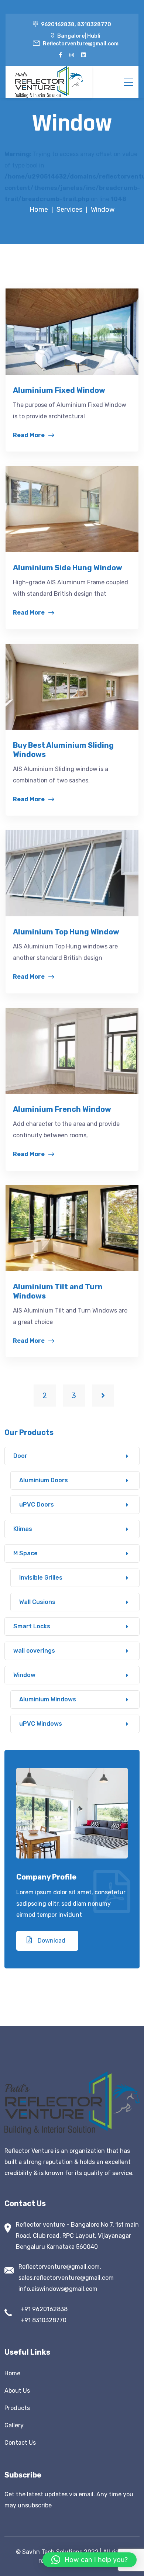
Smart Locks (32, 1626)
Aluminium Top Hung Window (66, 932)
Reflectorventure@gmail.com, (60, 2267)
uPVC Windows (41, 1724)
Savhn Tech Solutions (52, 2552)
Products (17, 2408)
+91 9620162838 (44, 2309)
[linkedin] (83, 55)
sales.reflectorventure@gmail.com (66, 2278)
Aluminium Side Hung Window (68, 568)
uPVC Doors (37, 1505)
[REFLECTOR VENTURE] (49, 82)
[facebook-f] (60, 55)
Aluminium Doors (44, 1480)
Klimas (23, 1529)
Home (12, 2373)
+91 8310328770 (43, 2320)
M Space (25, 1553)
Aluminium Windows (48, 1699)
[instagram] (72, 55)
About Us (17, 2391)
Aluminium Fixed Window (59, 390)
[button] (90, 2560)
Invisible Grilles (41, 1578)
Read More (29, 435)
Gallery (14, 2425)
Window (24, 1675)
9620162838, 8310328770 (76, 25)
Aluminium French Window (62, 1109)
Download (51, 1941)
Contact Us (20, 2443)
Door (20, 1456)
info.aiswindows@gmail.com (58, 2289)
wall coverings (34, 1651)
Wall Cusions (37, 1602)
